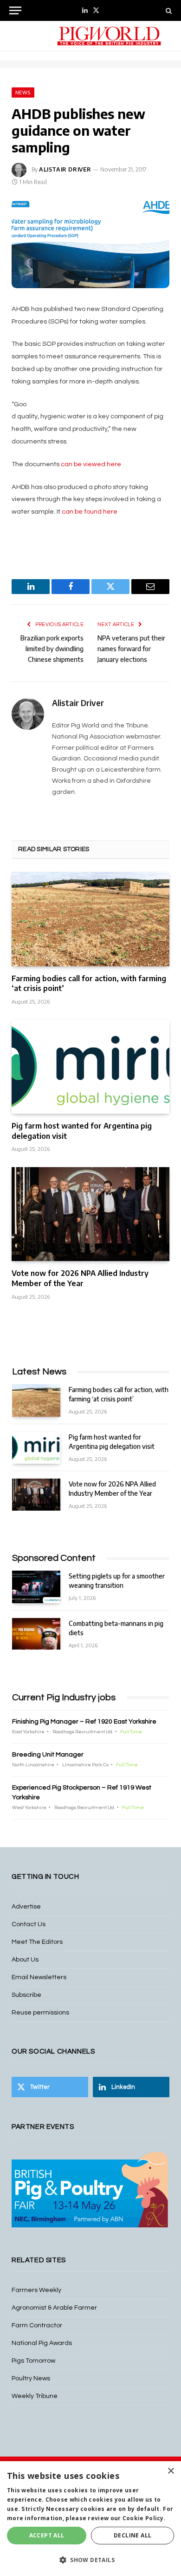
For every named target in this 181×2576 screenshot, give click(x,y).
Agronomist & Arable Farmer (54, 2308)
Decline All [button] (133, 2535)
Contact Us (29, 1924)
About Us (25, 1960)
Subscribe (26, 1995)
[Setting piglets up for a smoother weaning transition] (36, 1587)
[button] (90, 2560)
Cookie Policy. (144, 2518)
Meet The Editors (37, 1942)
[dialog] (90, 2519)
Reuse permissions (40, 2013)
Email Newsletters (39, 1977)
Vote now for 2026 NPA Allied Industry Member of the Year (80, 1278)
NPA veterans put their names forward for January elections (131, 649)
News (23, 92)
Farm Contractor (37, 2325)
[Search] (168, 10)
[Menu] (15, 10)
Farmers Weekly (36, 2290)
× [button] (171, 2471)
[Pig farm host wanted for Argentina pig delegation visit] (90, 1067)
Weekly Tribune (35, 2396)
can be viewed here (91, 464)
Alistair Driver (65, 169)
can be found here (90, 512)
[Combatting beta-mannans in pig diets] (36, 1634)
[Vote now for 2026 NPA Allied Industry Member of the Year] (90, 1214)
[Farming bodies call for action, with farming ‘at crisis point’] (90, 919)
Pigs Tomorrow (33, 2361)
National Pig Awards (42, 2343)
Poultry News (31, 2378)
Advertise (26, 1907)
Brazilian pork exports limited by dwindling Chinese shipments (52, 649)
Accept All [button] (47, 2535)
